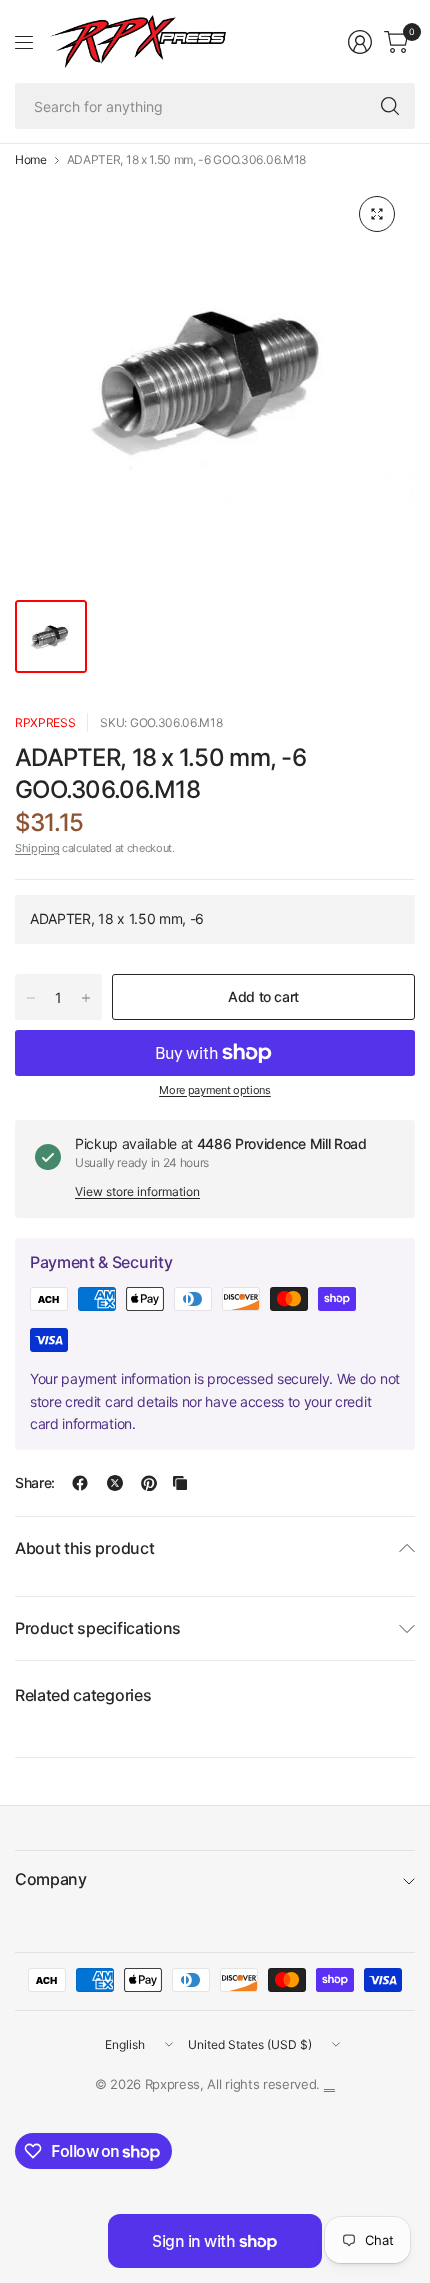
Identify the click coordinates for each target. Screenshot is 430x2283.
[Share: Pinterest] (149, 1483)
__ (329, 2084)
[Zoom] (377, 214)
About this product (84, 1548)
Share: (35, 1483)
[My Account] (360, 42)
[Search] (390, 106)
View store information (137, 1191)
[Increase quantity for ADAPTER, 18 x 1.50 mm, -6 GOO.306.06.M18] (86, 998)
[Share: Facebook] (80, 1483)
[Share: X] (115, 1483)
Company (51, 1879)
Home (31, 160)
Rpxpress (45, 722)
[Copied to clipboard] (180, 1483)
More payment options (215, 1090)
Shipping (37, 848)
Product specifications (98, 1628)
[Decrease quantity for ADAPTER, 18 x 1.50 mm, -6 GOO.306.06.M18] (31, 998)
